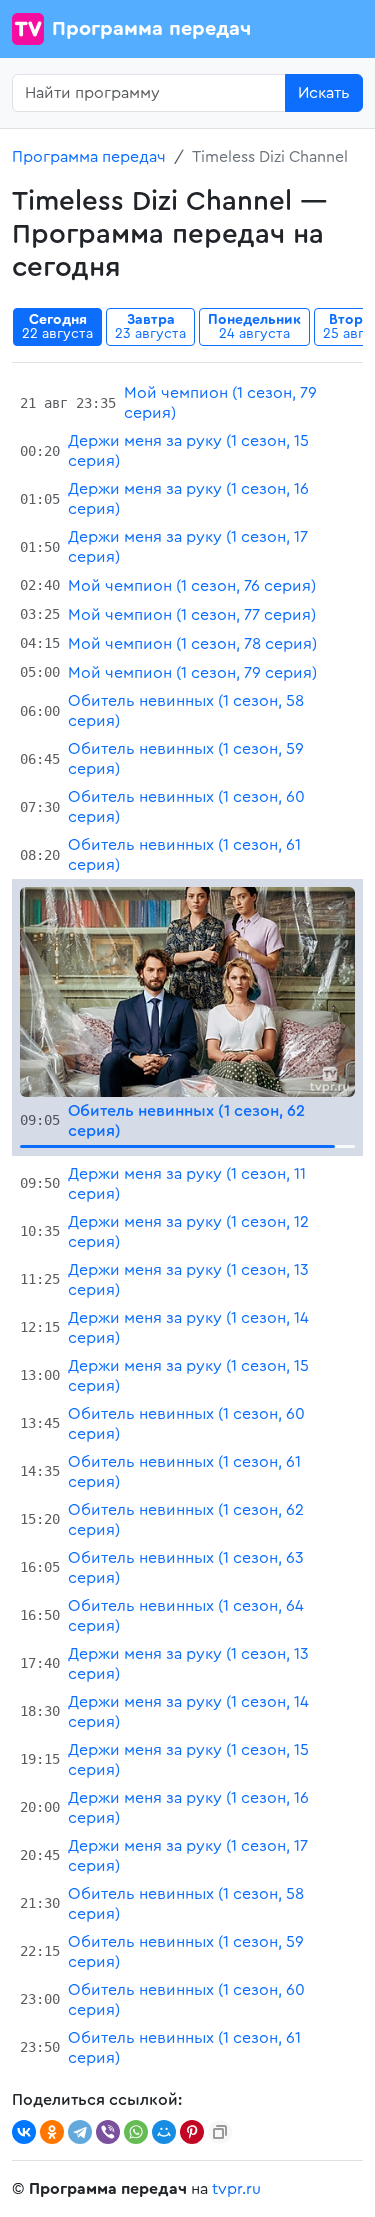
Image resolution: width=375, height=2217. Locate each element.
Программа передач (151, 29)
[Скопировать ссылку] (220, 2132)
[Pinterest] (192, 2132)
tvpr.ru (236, 2189)
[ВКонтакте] (24, 2132)
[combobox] (149, 93)
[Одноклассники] (52, 2132)
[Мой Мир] (164, 2132)
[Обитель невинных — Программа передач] (187, 991)
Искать (324, 93)
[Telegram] (80, 2132)
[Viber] (108, 2132)
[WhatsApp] (136, 2132)
